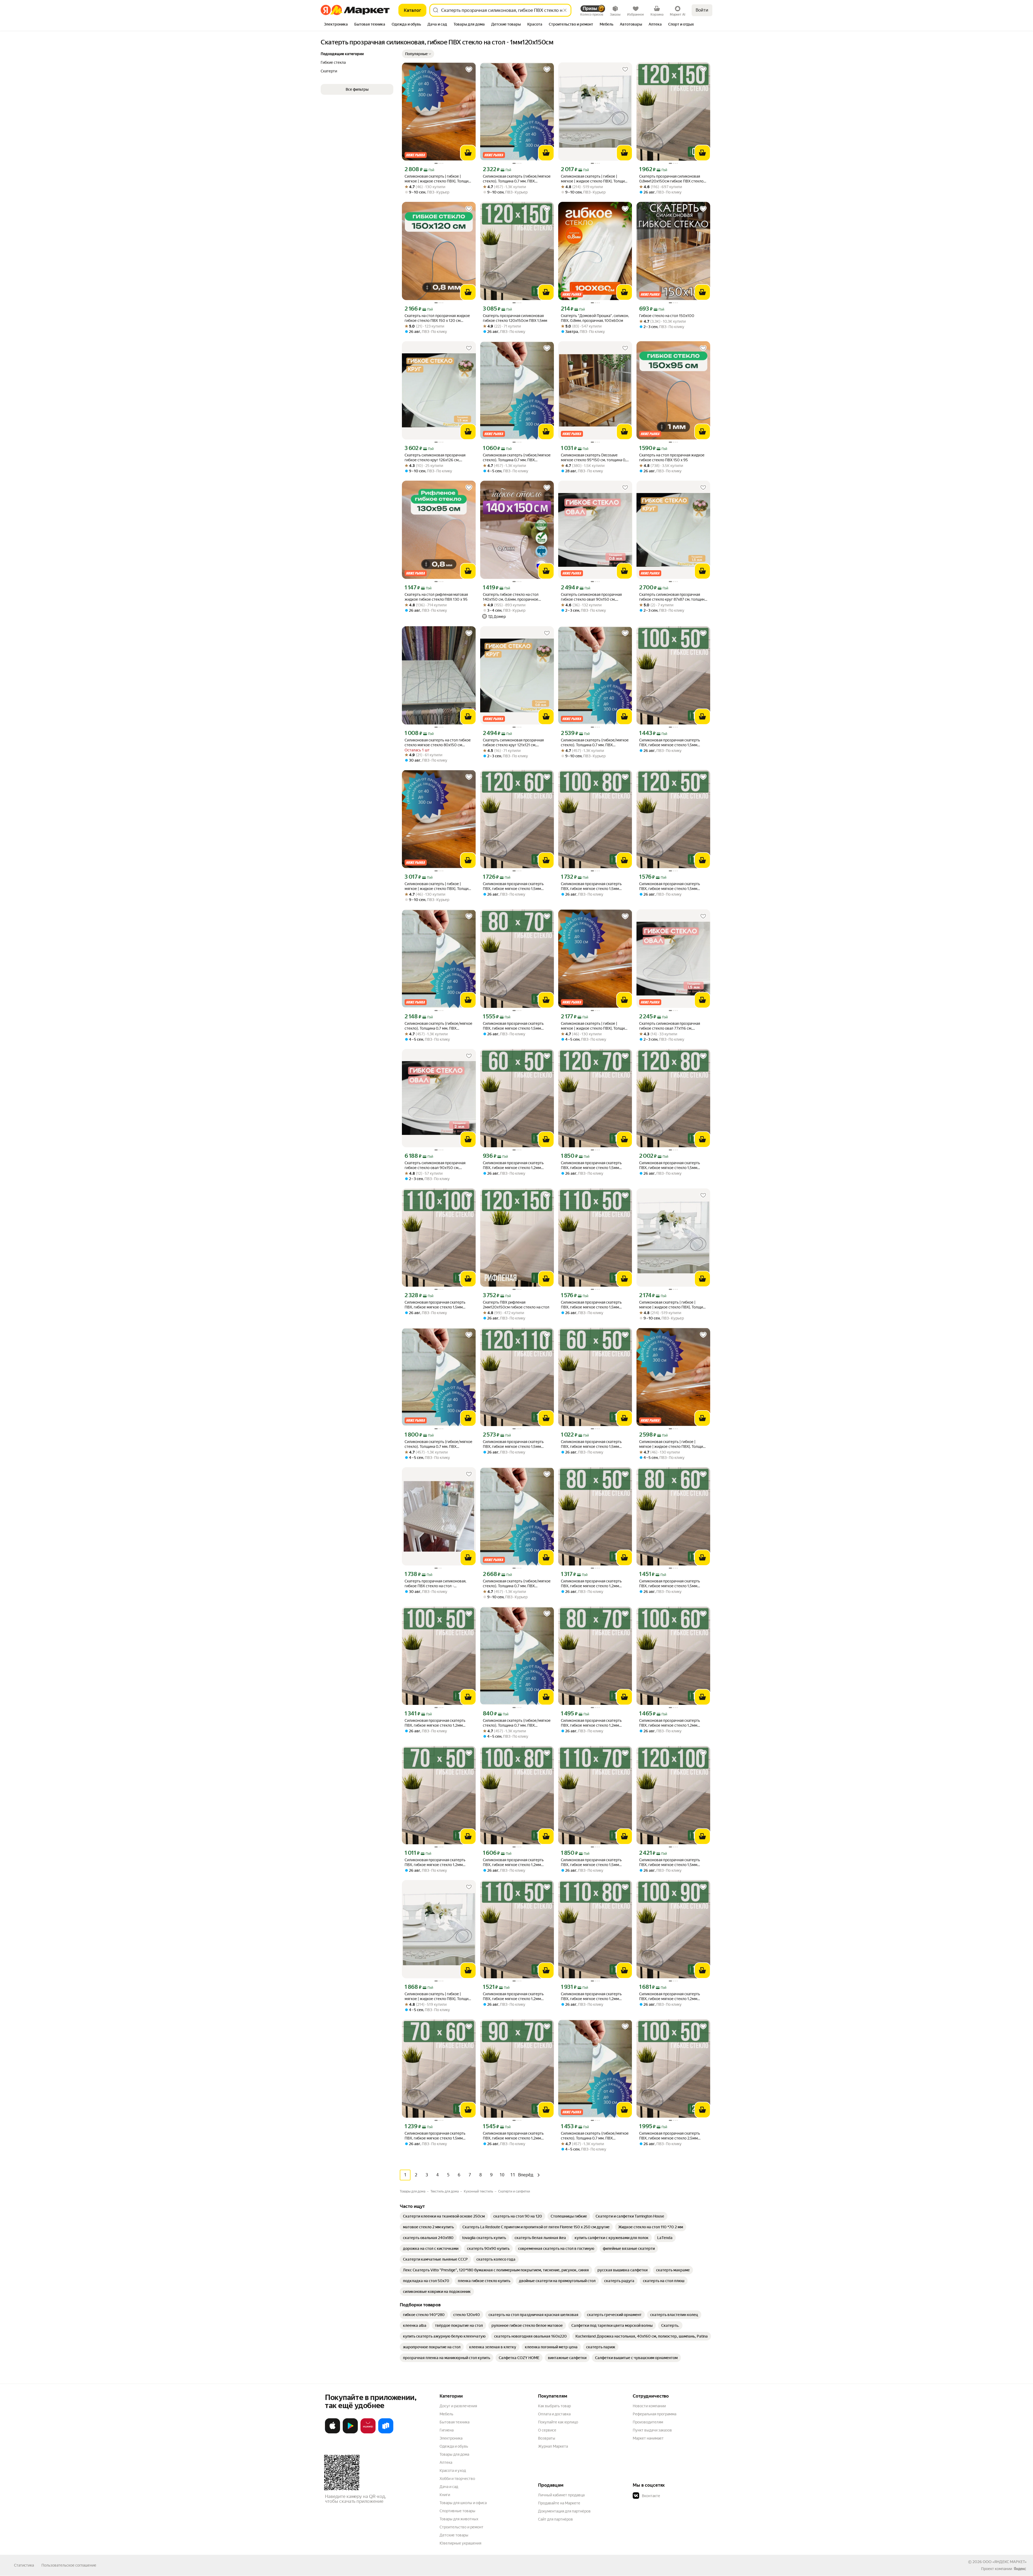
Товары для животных (459, 2519)
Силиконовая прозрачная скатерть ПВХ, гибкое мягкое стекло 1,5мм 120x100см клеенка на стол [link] (670, 1862)
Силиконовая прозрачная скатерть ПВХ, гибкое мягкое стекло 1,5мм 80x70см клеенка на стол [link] (513, 1026)
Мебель (446, 2414)
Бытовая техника (454, 2422)
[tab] (336, 25)
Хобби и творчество (457, 2479)
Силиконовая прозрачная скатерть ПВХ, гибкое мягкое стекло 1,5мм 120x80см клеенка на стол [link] (670, 1165)
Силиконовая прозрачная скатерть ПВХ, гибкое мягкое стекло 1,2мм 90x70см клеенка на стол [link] (513, 2136)
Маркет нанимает (648, 2438)
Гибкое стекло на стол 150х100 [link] (667, 316)
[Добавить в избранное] (469, 69)
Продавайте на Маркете (559, 2503)
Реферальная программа (655, 2414)
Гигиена (447, 2430)
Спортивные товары (457, 2511)
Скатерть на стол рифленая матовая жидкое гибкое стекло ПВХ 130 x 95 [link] (436, 597)
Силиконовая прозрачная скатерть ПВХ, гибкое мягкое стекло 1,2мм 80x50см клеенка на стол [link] (591, 1584)
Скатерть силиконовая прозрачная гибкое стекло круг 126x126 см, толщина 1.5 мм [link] (435, 458)
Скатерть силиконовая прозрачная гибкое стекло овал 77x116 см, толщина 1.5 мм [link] (670, 1026)
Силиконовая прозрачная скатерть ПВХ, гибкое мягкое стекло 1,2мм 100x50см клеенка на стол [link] (435, 1723)
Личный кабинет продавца (561, 2495)
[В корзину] (468, 153)
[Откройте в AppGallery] (368, 2432)
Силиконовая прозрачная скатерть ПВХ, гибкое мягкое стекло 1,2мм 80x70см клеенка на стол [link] (591, 1723)
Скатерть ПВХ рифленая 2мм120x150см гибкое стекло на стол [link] (516, 1305)
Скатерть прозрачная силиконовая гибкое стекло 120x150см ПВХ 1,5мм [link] (515, 318)
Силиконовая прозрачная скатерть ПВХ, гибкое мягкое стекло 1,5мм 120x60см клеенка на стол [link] (513, 886)
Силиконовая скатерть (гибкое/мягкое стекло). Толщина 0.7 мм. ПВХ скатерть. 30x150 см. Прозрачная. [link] (517, 1723)
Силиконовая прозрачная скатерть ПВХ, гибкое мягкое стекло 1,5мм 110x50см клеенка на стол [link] (591, 1305)
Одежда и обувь (454, 2446)
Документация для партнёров (564, 2511)
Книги (445, 2495)
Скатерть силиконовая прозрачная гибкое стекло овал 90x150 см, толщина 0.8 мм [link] (591, 597)
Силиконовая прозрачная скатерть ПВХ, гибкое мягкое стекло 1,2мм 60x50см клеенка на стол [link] (513, 1165)
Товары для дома (454, 2454)
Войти (702, 10)
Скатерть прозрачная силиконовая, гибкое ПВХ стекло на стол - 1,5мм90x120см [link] (435, 1584)
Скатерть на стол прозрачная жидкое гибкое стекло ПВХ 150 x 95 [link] (672, 458)
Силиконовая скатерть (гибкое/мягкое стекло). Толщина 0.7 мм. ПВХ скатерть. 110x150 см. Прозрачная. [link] (438, 1026)
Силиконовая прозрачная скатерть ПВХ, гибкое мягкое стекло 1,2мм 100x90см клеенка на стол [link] (670, 1996)
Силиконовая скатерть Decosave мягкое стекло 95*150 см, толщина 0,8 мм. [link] (595, 458)
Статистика (24, 2565)
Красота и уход (453, 2471)
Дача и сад (449, 2487)
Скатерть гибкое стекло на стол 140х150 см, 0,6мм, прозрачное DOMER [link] (511, 597)
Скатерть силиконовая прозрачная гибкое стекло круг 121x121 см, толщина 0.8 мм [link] (513, 743)
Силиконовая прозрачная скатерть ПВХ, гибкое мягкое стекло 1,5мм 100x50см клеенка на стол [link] (670, 743)
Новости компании (649, 2406)
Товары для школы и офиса (463, 2503)
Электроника (451, 2438)
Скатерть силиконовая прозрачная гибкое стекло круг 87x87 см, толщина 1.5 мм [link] (673, 597)
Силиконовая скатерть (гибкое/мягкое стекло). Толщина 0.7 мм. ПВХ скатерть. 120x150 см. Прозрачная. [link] (517, 179)
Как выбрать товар (554, 2406)
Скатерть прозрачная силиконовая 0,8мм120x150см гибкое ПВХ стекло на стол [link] (671, 179)
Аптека (446, 2462)
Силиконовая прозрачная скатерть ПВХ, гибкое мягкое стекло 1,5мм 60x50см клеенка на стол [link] (591, 1444)
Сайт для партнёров (556, 2519)
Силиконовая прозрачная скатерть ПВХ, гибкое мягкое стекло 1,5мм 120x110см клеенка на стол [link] (513, 1444)
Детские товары (454, 2535)
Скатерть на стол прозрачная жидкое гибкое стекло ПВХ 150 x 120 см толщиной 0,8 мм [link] (437, 318)
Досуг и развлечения (458, 2406)
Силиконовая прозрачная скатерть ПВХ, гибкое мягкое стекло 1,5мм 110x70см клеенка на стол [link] (591, 1862)
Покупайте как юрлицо (558, 2422)
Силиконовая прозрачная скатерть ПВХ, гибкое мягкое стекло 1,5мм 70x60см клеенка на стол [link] (435, 2136)
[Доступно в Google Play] (350, 2432)
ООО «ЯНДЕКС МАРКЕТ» (1005, 2562)
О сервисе (547, 2430)
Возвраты (547, 2438)
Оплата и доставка (554, 2414)
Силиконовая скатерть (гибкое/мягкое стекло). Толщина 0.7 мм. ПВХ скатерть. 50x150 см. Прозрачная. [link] (517, 458)
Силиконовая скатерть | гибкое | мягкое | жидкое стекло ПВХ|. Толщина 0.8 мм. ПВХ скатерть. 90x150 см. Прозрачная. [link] (595, 1026)
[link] (444, 2216)
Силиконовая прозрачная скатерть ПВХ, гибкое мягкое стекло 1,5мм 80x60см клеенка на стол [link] (670, 1584)
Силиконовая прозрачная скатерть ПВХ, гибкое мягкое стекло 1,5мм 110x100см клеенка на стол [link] (435, 1305)
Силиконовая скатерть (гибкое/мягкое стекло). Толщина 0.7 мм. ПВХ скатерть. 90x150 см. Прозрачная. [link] (438, 1444)
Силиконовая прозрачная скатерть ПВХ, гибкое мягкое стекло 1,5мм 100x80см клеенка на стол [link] (591, 886)
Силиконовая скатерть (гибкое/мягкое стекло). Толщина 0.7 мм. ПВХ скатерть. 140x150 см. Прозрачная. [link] (517, 1584)
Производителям (648, 2422)
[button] (418, 54)
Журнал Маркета (553, 2446)
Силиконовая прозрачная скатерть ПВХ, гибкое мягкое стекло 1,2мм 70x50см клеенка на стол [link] (435, 1862)
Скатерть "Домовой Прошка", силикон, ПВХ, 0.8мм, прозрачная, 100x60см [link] (595, 318)
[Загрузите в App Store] (332, 2432)
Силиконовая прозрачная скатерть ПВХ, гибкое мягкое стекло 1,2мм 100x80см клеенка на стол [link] (513, 1862)
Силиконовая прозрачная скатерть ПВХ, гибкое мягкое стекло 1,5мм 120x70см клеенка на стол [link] (591, 1165)
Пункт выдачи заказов (652, 2430)
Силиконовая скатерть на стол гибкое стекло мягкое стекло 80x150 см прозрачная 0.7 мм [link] (438, 743)
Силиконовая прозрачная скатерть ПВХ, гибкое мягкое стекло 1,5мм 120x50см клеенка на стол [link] (670, 886)
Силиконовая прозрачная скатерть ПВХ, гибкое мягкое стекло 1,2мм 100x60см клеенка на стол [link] (670, 1723)
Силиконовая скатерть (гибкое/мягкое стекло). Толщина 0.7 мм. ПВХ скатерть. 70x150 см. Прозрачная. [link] (595, 2136)
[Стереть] (565, 10)
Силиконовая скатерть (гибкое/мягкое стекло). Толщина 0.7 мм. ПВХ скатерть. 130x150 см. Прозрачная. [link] (595, 743)
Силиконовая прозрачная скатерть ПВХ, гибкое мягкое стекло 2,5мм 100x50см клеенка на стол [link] (670, 2136)
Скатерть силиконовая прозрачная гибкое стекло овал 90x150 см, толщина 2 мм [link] (435, 1165)
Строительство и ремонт (461, 2527)
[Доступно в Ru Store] (386, 2432)
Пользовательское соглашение (69, 2565)
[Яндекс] (1020, 2569)
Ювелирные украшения (460, 2543)
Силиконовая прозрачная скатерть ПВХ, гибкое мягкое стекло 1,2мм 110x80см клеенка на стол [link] (591, 1996)
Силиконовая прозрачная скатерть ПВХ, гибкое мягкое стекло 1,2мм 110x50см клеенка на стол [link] (513, 1996)
